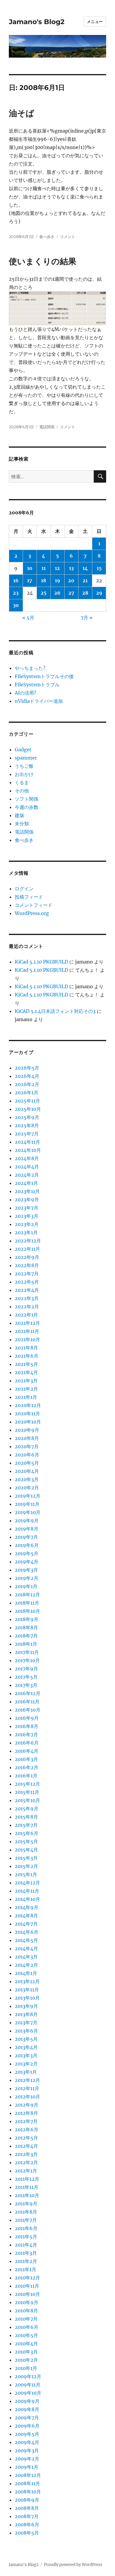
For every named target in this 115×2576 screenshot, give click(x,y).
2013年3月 (26, 2055)
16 (16, 581)
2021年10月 (27, 1339)
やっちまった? (30, 668)
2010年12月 (27, 2278)
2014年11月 (27, 1891)
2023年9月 (27, 1200)
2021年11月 (27, 1331)
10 (30, 568)
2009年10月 (28, 2393)
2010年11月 (27, 2286)
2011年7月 (26, 2220)
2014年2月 (26, 1965)
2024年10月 (28, 1150)
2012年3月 (26, 2154)
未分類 (22, 824)
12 (57, 568)
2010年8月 (26, 2311)
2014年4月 (26, 1948)
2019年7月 (26, 1537)
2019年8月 (27, 1529)
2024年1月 (26, 1183)
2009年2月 (27, 2459)
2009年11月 (28, 2385)
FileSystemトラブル (37, 685)
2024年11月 (27, 1142)
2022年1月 (26, 1315)
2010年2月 (26, 2360)
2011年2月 (26, 2261)
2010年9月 (27, 2302)
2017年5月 (26, 1677)
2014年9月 (27, 1907)
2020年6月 (27, 1455)
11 (44, 568)
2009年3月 (27, 2450)
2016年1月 (26, 1776)
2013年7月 (26, 2023)
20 (71, 581)
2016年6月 (27, 1743)
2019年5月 (27, 1553)
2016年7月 (26, 1734)
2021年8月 (26, 1348)
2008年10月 (28, 2492)
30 (16, 605)
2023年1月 (26, 1232)
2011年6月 (26, 2228)
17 (30, 581)
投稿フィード (29, 897)
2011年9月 (26, 2204)
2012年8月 (26, 2113)
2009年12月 (28, 2376)
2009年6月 (27, 2426)
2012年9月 (27, 2105)
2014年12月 (27, 1883)
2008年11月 (27, 2483)
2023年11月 (27, 1191)
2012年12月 (27, 2080)
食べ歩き (47, 237)
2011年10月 (27, 2195)
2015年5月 (26, 1841)
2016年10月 (28, 1710)
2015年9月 (27, 1809)
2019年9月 (27, 1520)
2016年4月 (27, 1751)
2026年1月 (27, 1093)
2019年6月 (27, 1545)
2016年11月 (27, 1702)
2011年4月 (26, 2245)
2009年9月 (27, 2401)
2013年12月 (27, 1981)
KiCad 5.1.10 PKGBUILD (41, 962)
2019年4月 (27, 1562)
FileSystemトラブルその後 (44, 676)
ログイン (24, 889)
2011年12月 (27, 2179)
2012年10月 (27, 2097)
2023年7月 (27, 1208)
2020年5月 (27, 1463)
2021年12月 (27, 1323)
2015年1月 (26, 1874)
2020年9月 (27, 1430)
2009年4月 (27, 2442)
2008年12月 (28, 2475)
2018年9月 (27, 1619)
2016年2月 (27, 1767)
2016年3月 (26, 1759)
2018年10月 (27, 1611)
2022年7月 (27, 1274)
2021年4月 (26, 1372)
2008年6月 (27, 2525)
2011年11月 (27, 2187)
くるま (22, 782)
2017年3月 (26, 1685)
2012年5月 (26, 2138)
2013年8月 (26, 2014)
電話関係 (47, 427)
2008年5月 (27, 2533)
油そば (22, 113)
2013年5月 (26, 2039)
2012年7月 (26, 2121)
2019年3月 (26, 1570)
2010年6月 (27, 2327)
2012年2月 (26, 2162)
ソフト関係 (27, 799)
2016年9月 (27, 1718)
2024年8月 (27, 1158)
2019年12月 (28, 1496)
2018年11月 (27, 1603)
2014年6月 (27, 1932)
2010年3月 (26, 2352)
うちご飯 (24, 766)
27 (71, 593)
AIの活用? (26, 693)
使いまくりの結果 (43, 261)
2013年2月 (26, 2064)
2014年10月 (27, 1899)
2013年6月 (26, 2031)
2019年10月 (28, 1512)
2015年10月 (27, 1800)
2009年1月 (27, 2467)
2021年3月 (26, 1381)
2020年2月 (27, 1488)
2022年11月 (27, 1249)
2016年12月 (28, 1693)
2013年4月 (26, 2047)
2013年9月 (26, 2006)
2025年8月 (27, 1125)
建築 (19, 815)
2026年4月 (27, 1076)
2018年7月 (26, 1636)
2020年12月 (28, 1405)
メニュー (95, 21)
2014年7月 (26, 1924)
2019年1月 (26, 1586)
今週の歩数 (27, 807)
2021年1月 (26, 1397)
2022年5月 (27, 1282)
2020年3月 (27, 1479)
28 (85, 593)
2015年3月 (26, 1858)
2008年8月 (27, 2508)
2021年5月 (26, 1364)
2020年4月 (27, 1471)
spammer (26, 758)
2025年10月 (28, 1109)
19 (57, 581)
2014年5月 (26, 1940)
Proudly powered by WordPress (73, 2565)
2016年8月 (27, 1726)
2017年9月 (26, 1669)
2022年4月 (27, 1290)
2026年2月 (27, 1084)
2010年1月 (26, 2368)
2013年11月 (27, 1990)
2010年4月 (26, 2344)
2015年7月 (26, 1825)
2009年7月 (27, 2418)
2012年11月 (27, 2088)
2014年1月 (26, 1973)
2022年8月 (27, 1265)
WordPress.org (32, 913)
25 (44, 593)
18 (43, 581)
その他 (22, 791)
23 (16, 593)
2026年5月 (27, 1068)
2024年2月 (27, 1175)
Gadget (23, 750)
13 (71, 568)
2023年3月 (27, 1216)
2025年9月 (27, 1117)
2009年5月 (27, 2434)
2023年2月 (27, 1224)
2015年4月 (26, 1850)
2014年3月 (26, 1957)
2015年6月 (27, 1833)
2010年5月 (26, 2335)
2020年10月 (28, 1422)
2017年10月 (27, 1660)
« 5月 (28, 618)
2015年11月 (27, 1792)
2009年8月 (27, 2409)
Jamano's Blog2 (37, 22)
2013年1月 (26, 2072)
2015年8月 (26, 1817)
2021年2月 (26, 1389)
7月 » (87, 618)
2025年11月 (27, 1101)
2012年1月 (26, 2171)
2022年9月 (27, 1257)
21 (85, 581)
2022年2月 (27, 1307)
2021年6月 (27, 1356)
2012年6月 (27, 2130)
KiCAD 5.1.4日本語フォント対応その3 (55, 1011)
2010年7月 (26, 2319)
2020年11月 (27, 1414)
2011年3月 (26, 2253)
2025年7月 (27, 1134)
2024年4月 (27, 1167)
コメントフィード (34, 905)
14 (85, 568)
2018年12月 (27, 1595)
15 (99, 568)
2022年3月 (27, 1298)
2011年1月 (26, 2269)
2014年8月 (26, 1916)
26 (57, 593)
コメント (68, 237)
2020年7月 (27, 1446)
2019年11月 (27, 1504)
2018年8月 (26, 1627)
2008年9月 (27, 2500)
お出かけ (24, 774)
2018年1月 (26, 1644)
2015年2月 (26, 1866)
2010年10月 (27, 2294)
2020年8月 (27, 1438)
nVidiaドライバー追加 (39, 701)
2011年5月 (26, 2237)
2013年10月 (27, 1998)
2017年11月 (27, 1652)
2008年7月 (27, 2516)
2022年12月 (28, 1241)
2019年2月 (27, 1578)
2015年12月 (27, 1784)
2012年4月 (26, 2146)
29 (99, 593)
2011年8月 (26, 2212)
